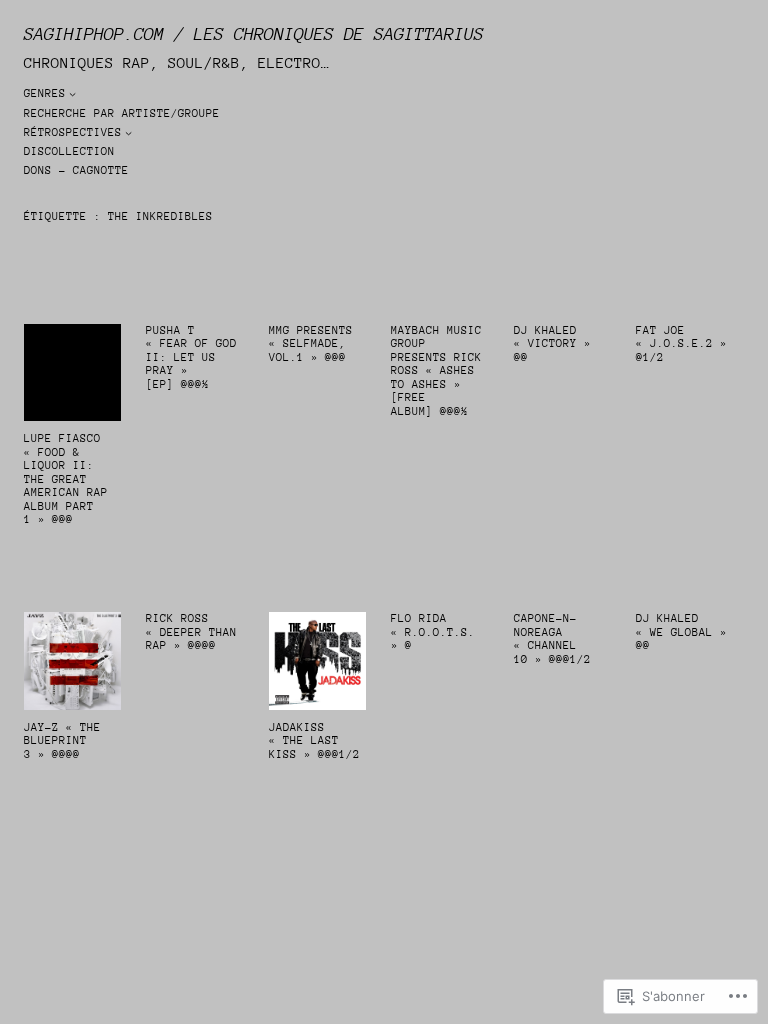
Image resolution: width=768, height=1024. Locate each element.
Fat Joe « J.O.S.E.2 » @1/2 (681, 344)
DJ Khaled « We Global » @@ (681, 632)
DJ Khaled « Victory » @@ (552, 344)
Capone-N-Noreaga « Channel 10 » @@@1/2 (552, 639)
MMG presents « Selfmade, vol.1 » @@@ (311, 344)
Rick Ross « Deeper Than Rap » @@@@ (191, 632)
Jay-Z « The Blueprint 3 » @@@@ (62, 741)
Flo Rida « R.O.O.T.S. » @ (436, 632)
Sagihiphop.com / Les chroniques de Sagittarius (254, 34)
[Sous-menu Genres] (72, 93)
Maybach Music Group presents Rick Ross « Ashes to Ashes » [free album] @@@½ (436, 371)
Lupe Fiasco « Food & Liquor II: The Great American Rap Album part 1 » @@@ (66, 479)
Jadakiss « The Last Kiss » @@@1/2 (314, 741)
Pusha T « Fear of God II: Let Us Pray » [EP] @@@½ (191, 357)
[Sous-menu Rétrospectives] (128, 132)
